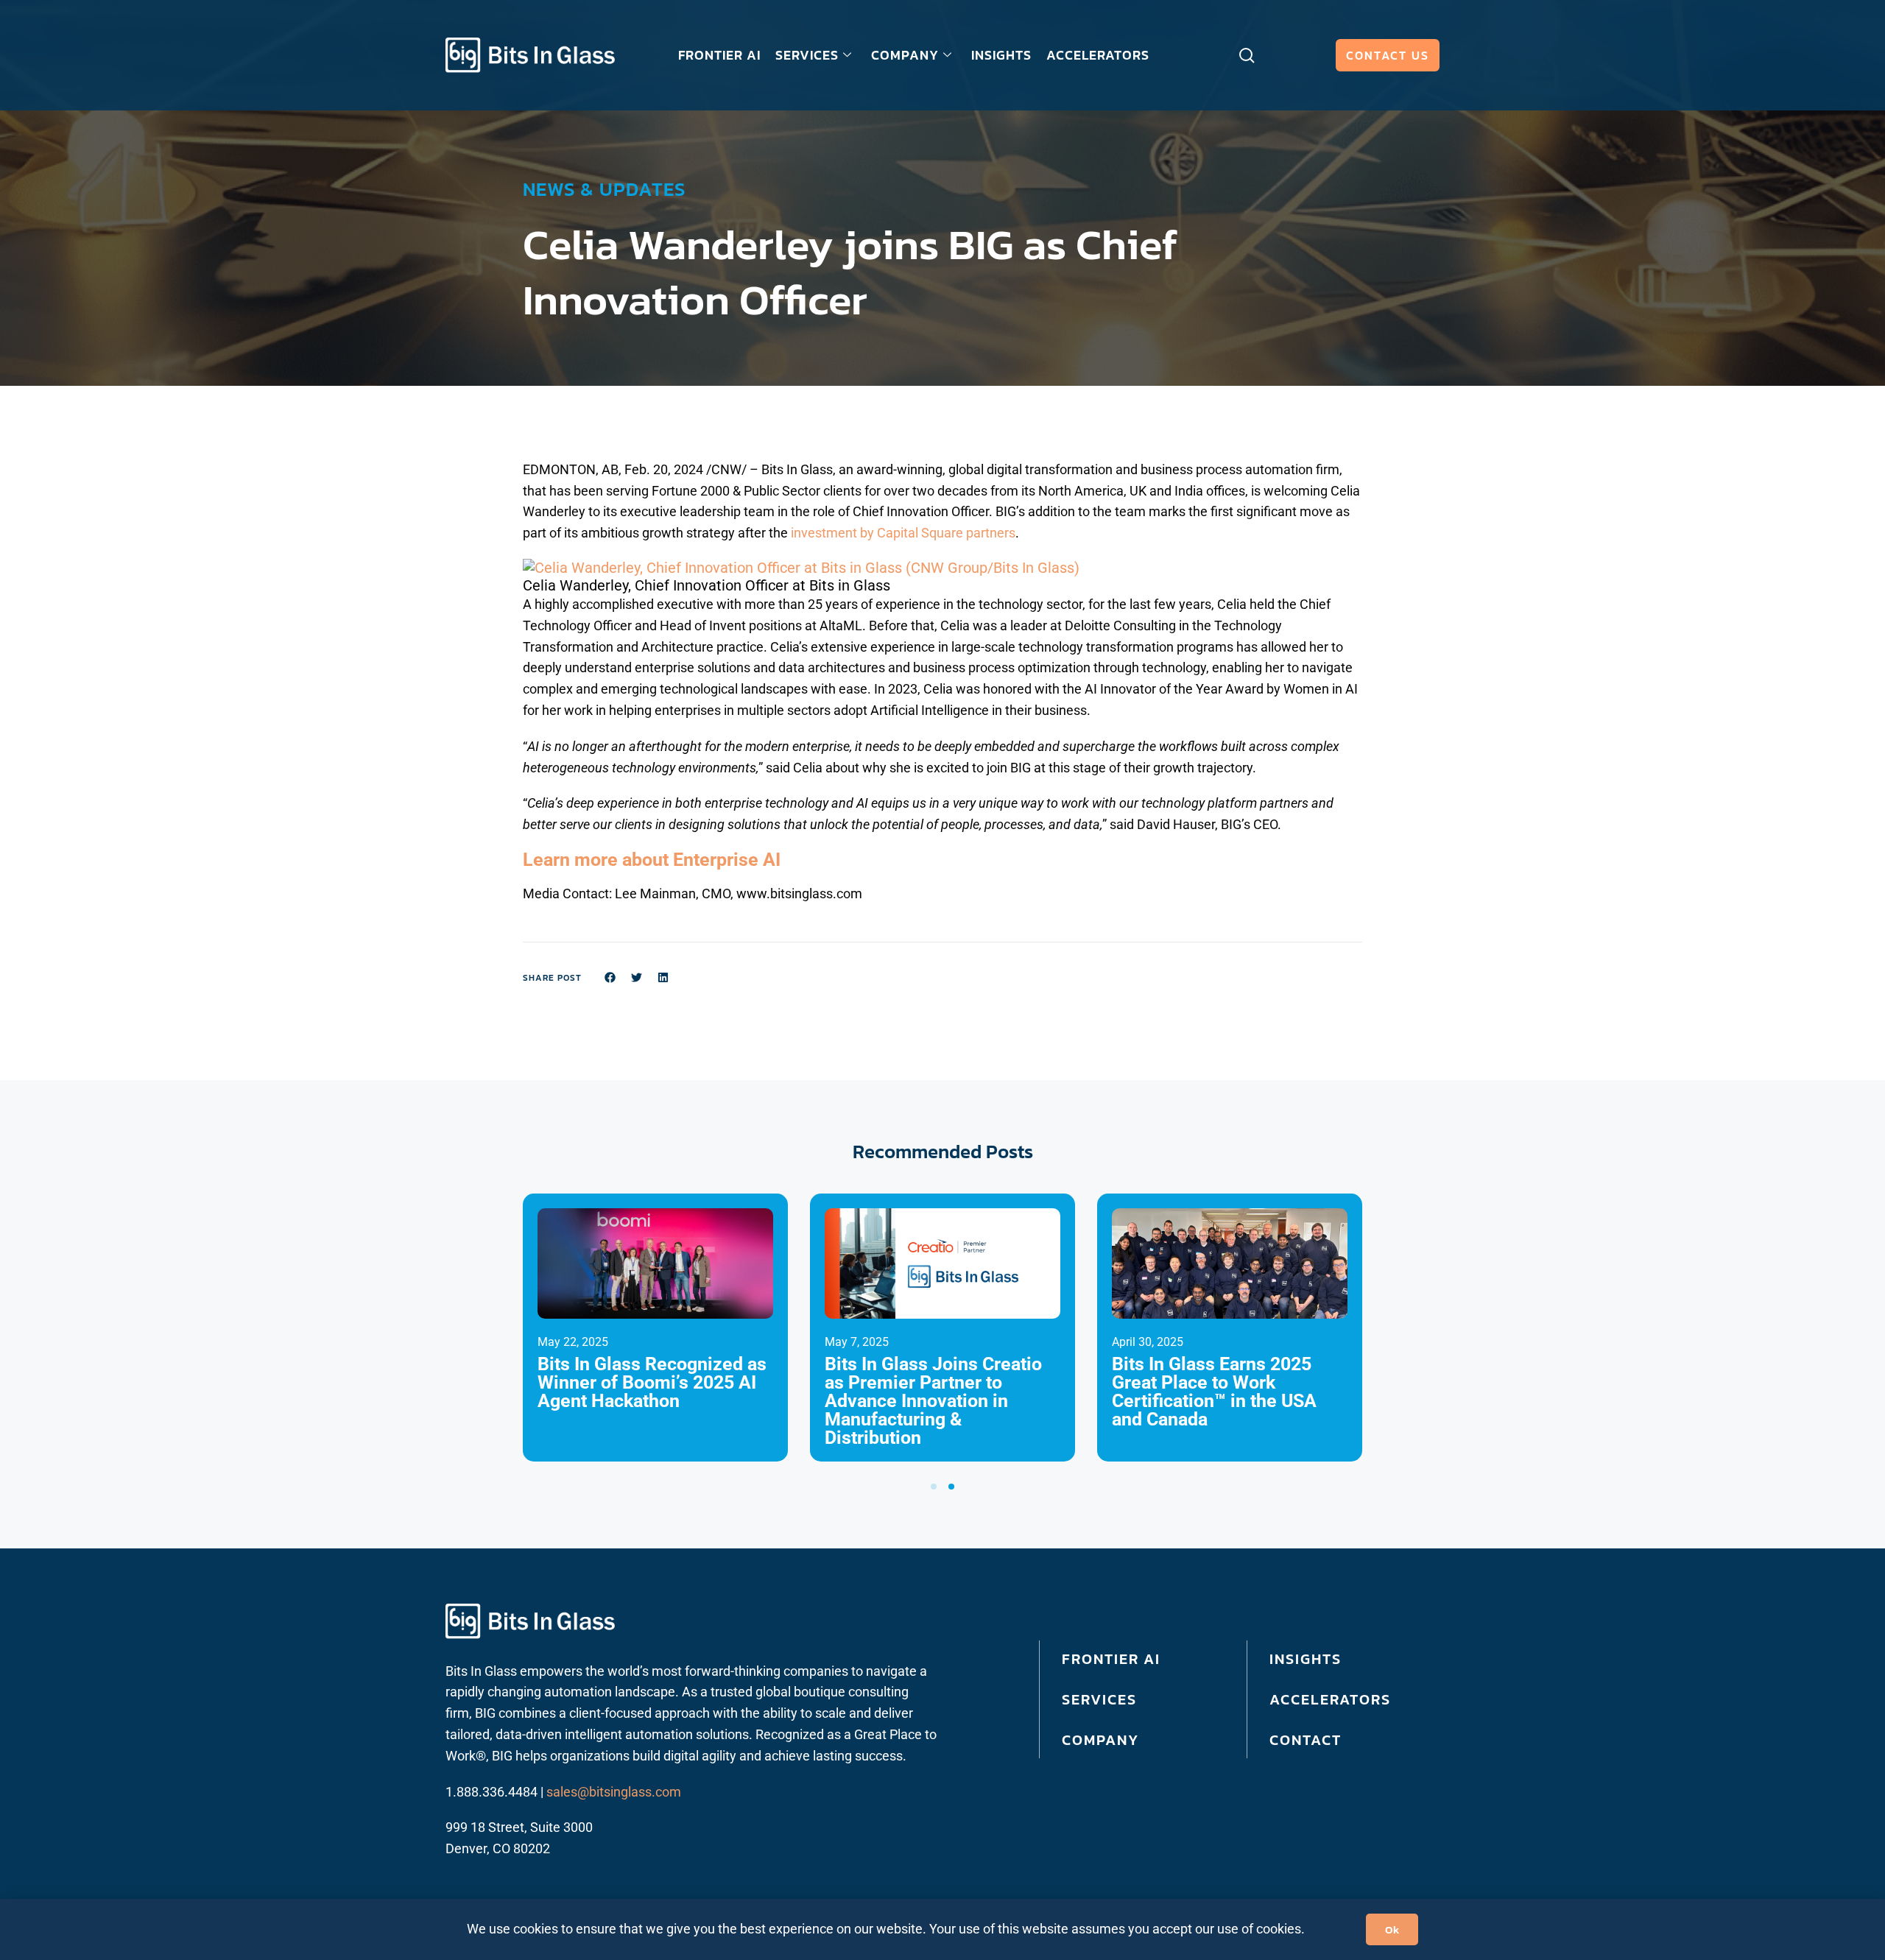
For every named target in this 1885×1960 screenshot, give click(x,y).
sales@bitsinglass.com (614, 1792)
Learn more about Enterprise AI (652, 860)
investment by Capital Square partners (903, 533)
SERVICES (807, 55)
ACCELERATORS (1098, 55)
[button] (801, 568)
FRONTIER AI (719, 55)
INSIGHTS (1001, 55)
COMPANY (905, 55)
